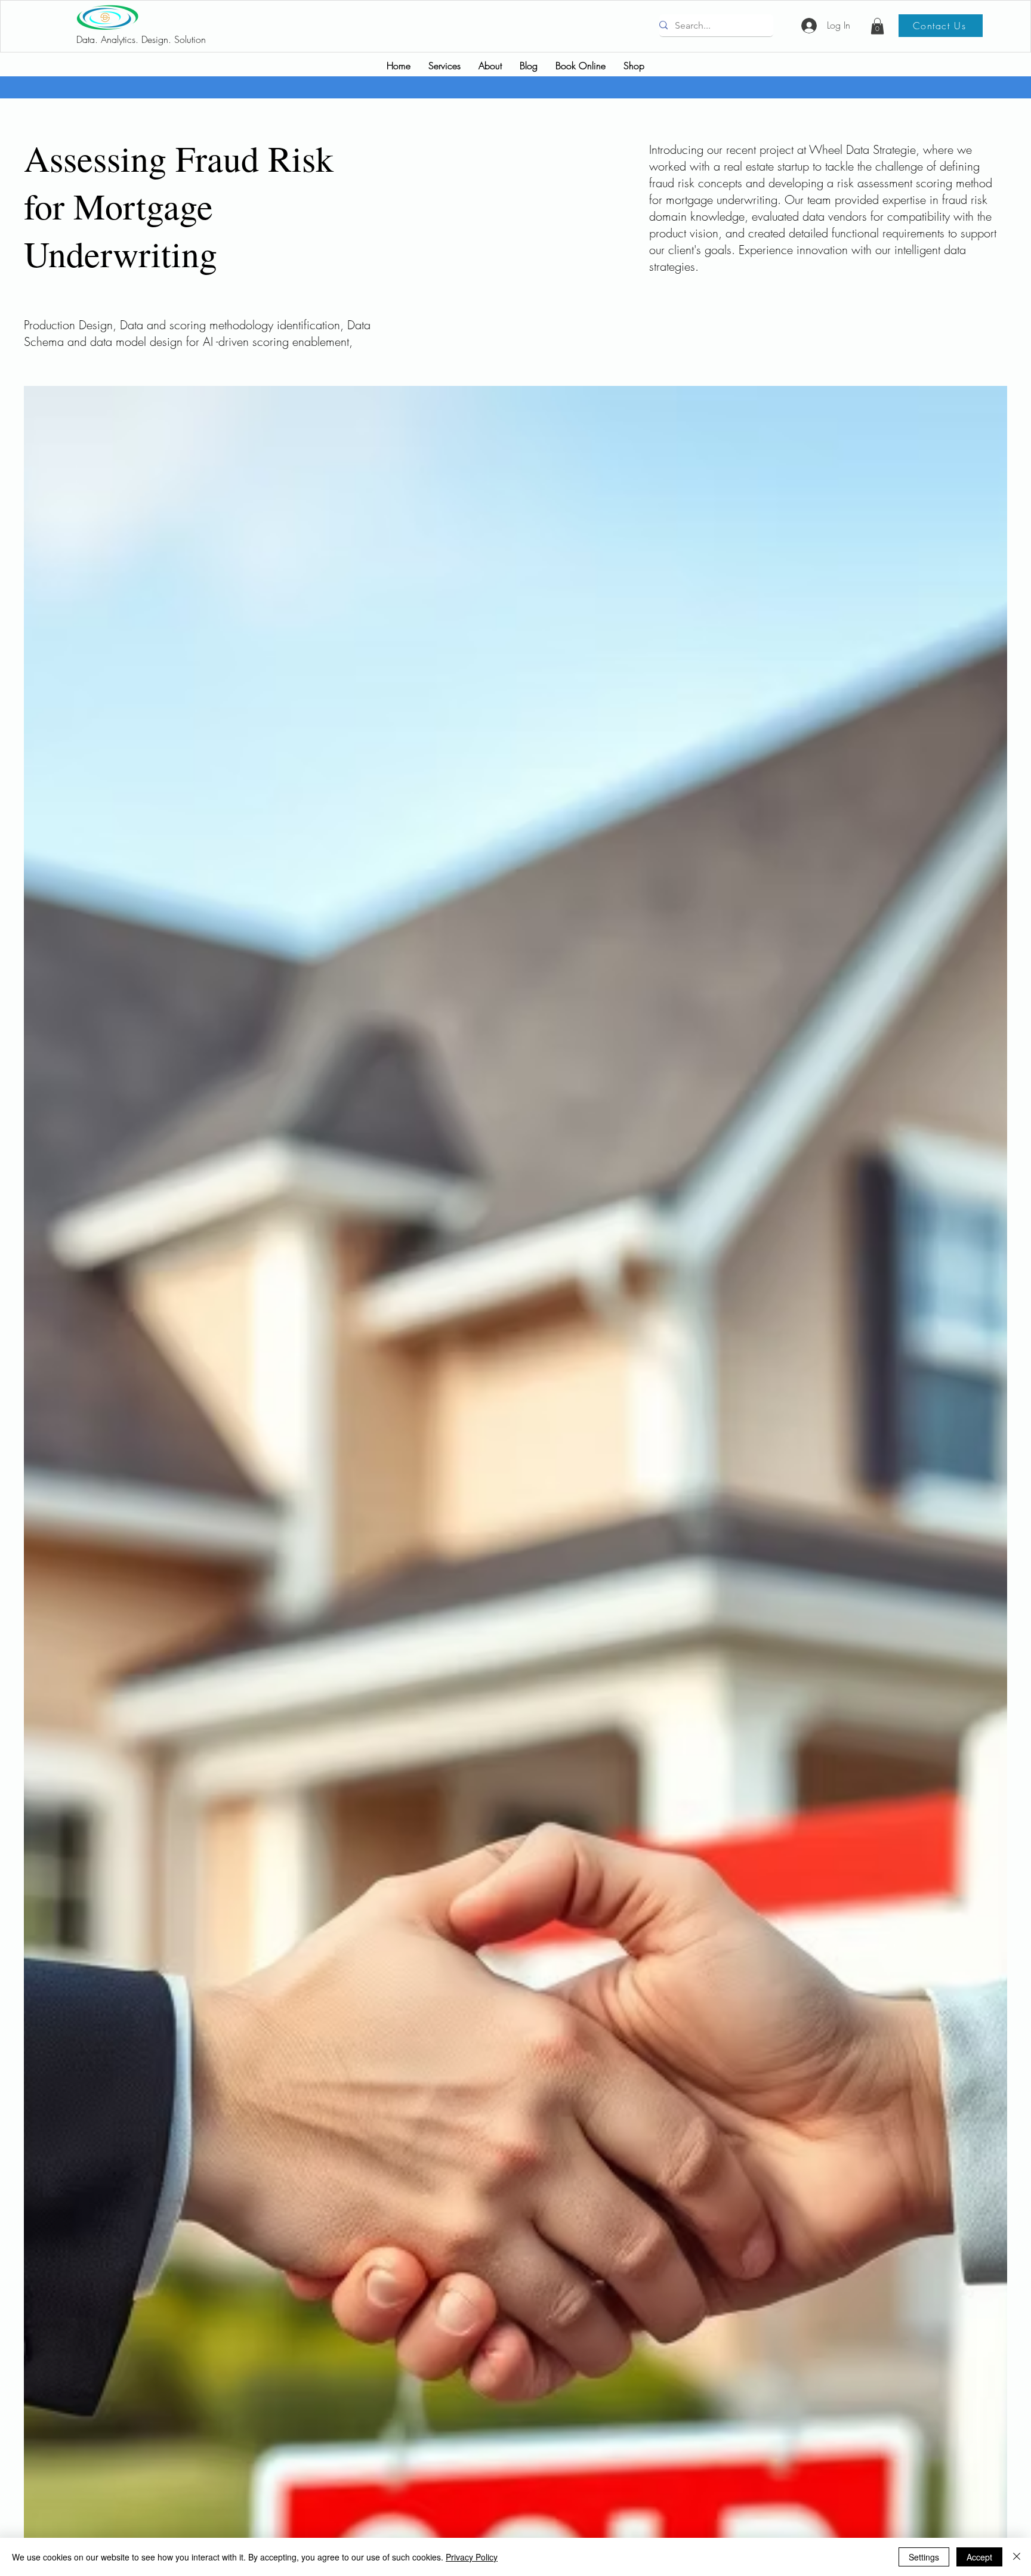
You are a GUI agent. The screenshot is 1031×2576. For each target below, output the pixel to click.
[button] (877, 26)
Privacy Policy (472, 2557)
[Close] (1017, 2557)
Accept (979, 2557)
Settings (924, 2557)
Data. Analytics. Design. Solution (141, 39)
